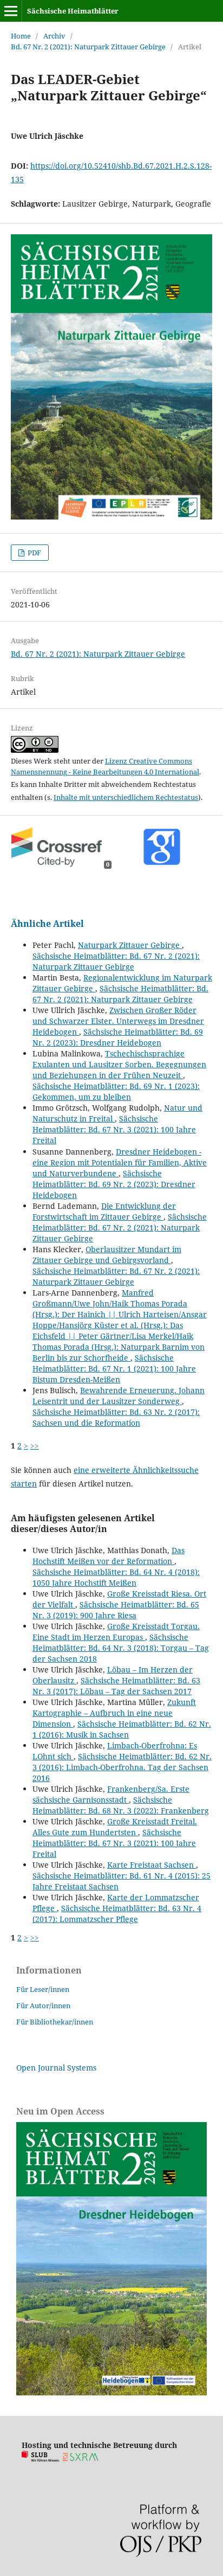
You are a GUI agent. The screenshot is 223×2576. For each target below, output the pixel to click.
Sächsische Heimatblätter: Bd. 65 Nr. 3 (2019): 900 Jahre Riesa (116, 1610)
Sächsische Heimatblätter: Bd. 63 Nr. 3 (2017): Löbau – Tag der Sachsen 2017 (116, 1686)
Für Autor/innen (43, 2005)
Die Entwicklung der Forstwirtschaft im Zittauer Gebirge (104, 1211)
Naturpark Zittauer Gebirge (130, 945)
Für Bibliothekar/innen (55, 2022)
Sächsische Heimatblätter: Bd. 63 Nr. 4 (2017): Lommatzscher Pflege (117, 1914)
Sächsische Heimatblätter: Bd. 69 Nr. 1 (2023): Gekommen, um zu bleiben (116, 1091)
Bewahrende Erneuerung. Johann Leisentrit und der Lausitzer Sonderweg (119, 1396)
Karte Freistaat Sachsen (152, 1865)
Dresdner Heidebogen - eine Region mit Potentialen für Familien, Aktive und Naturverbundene (120, 1162)
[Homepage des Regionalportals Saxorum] (83, 2459)
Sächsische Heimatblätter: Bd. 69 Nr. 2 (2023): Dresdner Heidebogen (118, 1037)
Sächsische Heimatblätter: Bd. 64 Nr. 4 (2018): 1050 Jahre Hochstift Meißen (116, 1577)
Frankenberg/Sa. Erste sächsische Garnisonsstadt (111, 1794)
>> (35, 1446)
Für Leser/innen (43, 1989)
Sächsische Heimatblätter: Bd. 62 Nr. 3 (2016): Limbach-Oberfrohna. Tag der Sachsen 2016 (122, 1767)
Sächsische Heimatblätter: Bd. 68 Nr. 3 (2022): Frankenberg (121, 1805)
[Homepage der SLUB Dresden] (41, 2459)
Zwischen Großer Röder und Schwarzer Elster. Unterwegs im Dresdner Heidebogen (118, 1021)
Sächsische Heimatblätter (73, 11)
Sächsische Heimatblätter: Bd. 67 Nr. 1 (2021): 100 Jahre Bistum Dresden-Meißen (114, 1369)
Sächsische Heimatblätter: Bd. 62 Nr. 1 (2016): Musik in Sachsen (122, 1729)
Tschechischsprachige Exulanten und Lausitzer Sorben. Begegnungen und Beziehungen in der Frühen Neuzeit (119, 1064)
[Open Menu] (11, 11)
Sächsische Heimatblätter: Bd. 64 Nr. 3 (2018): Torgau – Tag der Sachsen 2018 (121, 1648)
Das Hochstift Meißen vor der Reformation (109, 1556)
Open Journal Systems (56, 2068)
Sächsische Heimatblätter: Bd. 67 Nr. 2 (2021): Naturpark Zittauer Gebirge (116, 961)
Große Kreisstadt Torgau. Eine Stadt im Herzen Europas (116, 1632)
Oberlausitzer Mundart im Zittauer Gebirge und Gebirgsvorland (107, 1255)
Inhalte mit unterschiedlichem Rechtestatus (126, 797)
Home (21, 36)
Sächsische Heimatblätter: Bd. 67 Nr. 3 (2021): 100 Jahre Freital (114, 1129)
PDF (34, 553)
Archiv (54, 36)
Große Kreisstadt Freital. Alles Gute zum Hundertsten (115, 1827)
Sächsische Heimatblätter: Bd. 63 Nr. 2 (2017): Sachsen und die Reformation (116, 1417)
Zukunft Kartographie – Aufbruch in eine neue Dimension (114, 1713)
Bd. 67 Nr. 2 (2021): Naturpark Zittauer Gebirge (88, 47)
